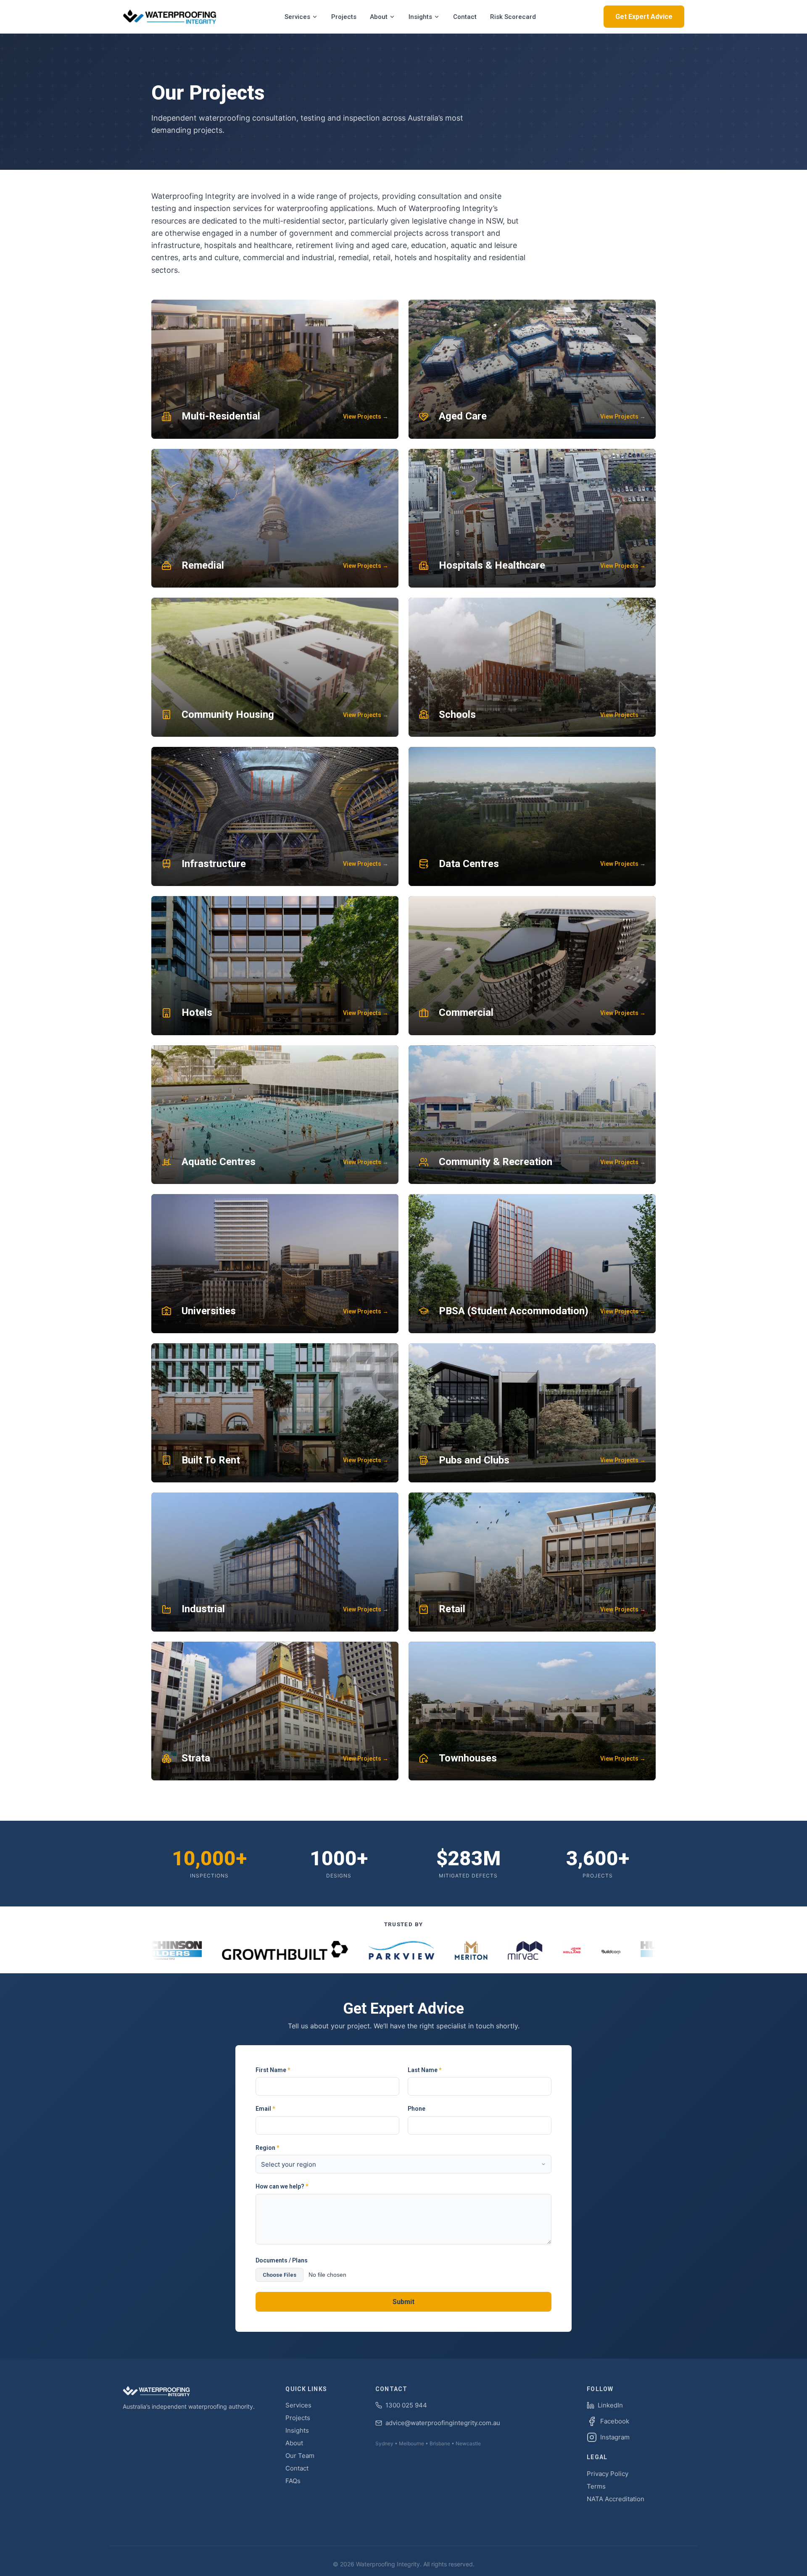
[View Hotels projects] (275, 966)
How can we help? (282, 2186)
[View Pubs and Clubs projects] (532, 1413)
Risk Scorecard (513, 17)
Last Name (425, 2070)
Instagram (615, 2437)
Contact (465, 17)
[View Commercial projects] (532, 966)
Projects (344, 17)
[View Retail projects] (532, 1562)
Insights (420, 17)
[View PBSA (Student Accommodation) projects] (532, 1264)
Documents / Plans (282, 2260)
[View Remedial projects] (275, 518)
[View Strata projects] (275, 1711)
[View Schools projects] (532, 667)
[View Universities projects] (275, 1264)
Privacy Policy (608, 2474)
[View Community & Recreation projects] (532, 1115)
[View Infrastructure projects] (275, 816)
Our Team (300, 2456)
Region (267, 2148)
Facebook (615, 2421)
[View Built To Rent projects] (275, 1413)
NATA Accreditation (616, 2499)
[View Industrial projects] (275, 1562)
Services (297, 17)
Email (265, 2109)
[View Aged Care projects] (532, 369)
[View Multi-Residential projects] (275, 369)
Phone (417, 2109)
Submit (403, 2302)
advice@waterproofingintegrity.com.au (443, 2423)
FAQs (293, 2481)
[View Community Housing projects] (275, 667)
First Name (273, 2070)
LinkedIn (610, 2405)
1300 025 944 (406, 2405)
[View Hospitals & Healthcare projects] (532, 518)
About (379, 17)
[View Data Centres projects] (532, 816)
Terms (596, 2486)
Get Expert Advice (644, 17)
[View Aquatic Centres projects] (275, 1115)
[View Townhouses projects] (532, 1711)
